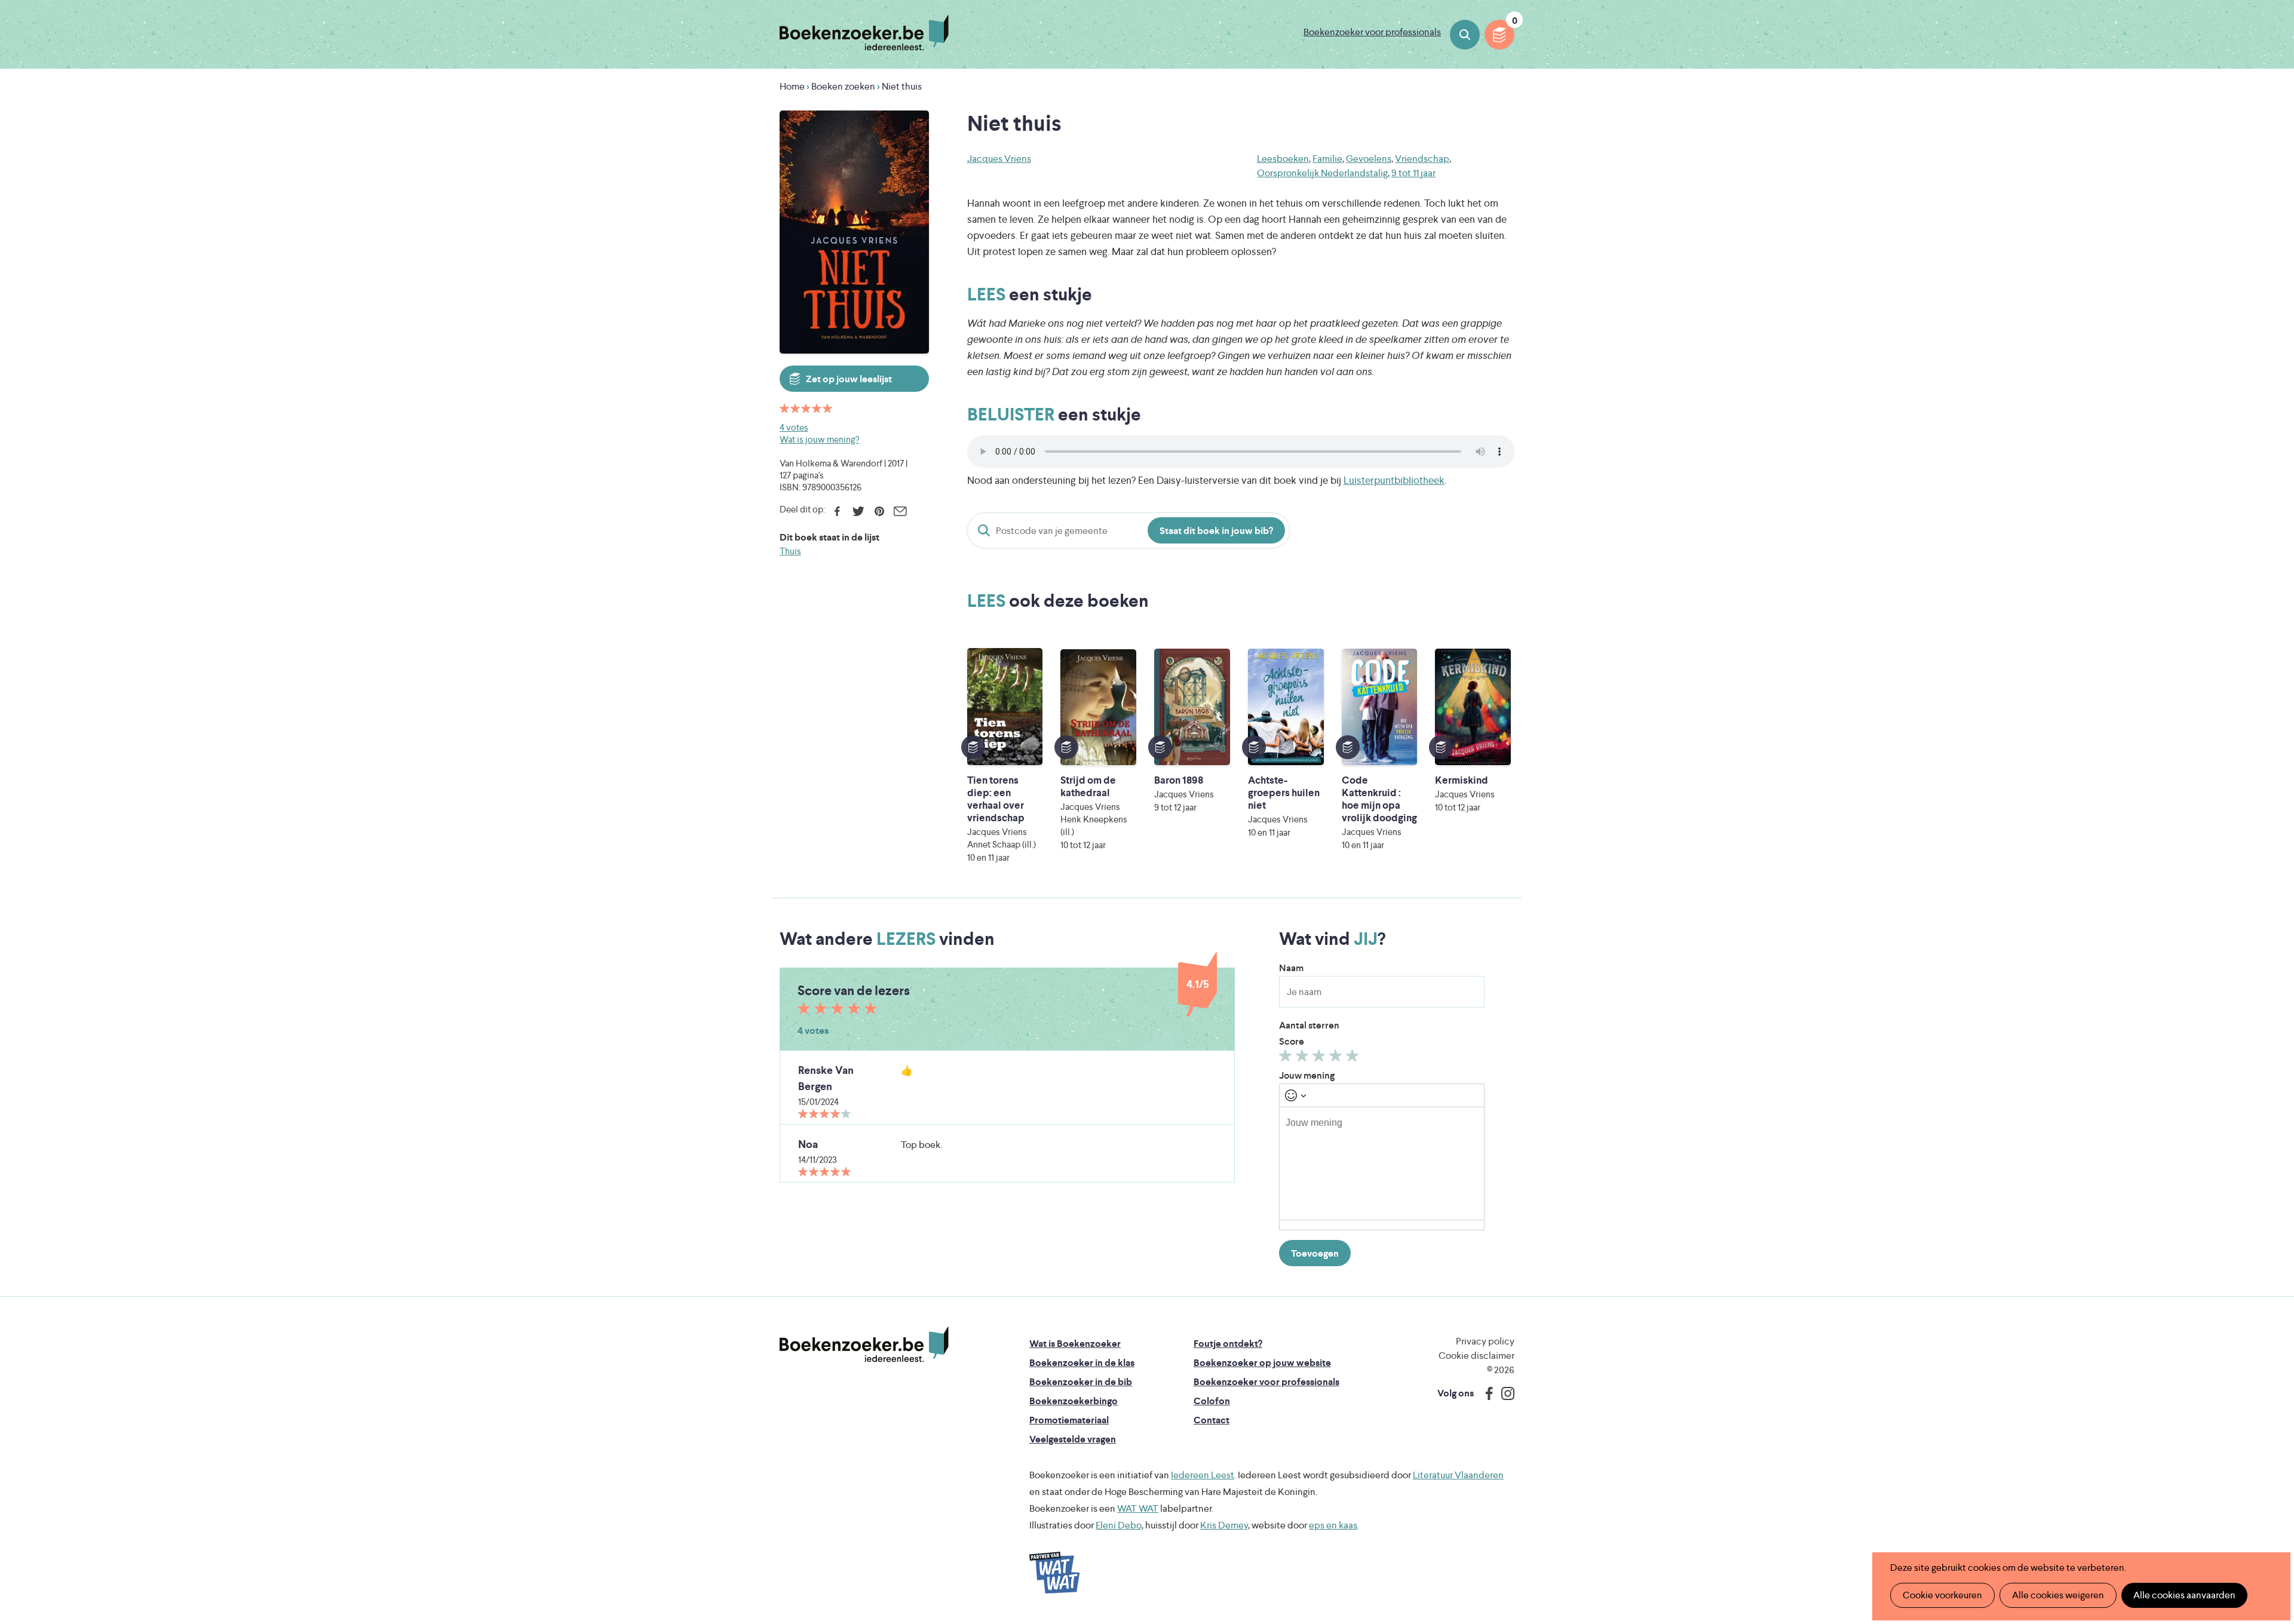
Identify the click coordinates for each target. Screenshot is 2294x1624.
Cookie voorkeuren (1942, 1595)
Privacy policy (1485, 1341)
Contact (1212, 1420)
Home (792, 86)
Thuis (790, 551)
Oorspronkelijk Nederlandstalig (1322, 173)
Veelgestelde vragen (1073, 1439)
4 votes (794, 427)
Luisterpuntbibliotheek (1394, 480)
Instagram (1504, 1393)
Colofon (1212, 1401)
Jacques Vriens (999, 159)
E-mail (900, 511)
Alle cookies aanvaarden (2184, 1595)
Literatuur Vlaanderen (1458, 1475)
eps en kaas (1333, 1525)
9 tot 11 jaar (1413, 173)
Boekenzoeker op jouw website (1262, 1363)
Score (1292, 1041)
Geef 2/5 (1304, 1058)
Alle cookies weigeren (2058, 1595)
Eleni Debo (1119, 1525)
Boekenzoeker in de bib (1081, 1382)
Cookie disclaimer (1476, 1356)
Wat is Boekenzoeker (1075, 1344)
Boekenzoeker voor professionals (1372, 32)
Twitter (858, 511)
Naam (1291, 968)
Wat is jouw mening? (819, 439)
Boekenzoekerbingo (1074, 1401)
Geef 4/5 (1337, 1058)
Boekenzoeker (864, 33)
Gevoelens (1369, 159)
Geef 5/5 (1354, 1058)
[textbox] (1382, 1163)
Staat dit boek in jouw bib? (1216, 531)
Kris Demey (1224, 1525)
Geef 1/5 (1287, 1058)
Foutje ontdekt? (1228, 1344)
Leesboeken (1283, 159)
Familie (1327, 159)
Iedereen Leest (1203, 1475)
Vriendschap (1422, 159)
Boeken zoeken (1465, 35)
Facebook (837, 511)
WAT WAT (1138, 1508)
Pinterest (879, 511)
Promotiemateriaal (1069, 1420)
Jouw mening (1307, 1075)
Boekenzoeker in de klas (1082, 1363)
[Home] (864, 1344)
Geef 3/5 (1321, 1058)
